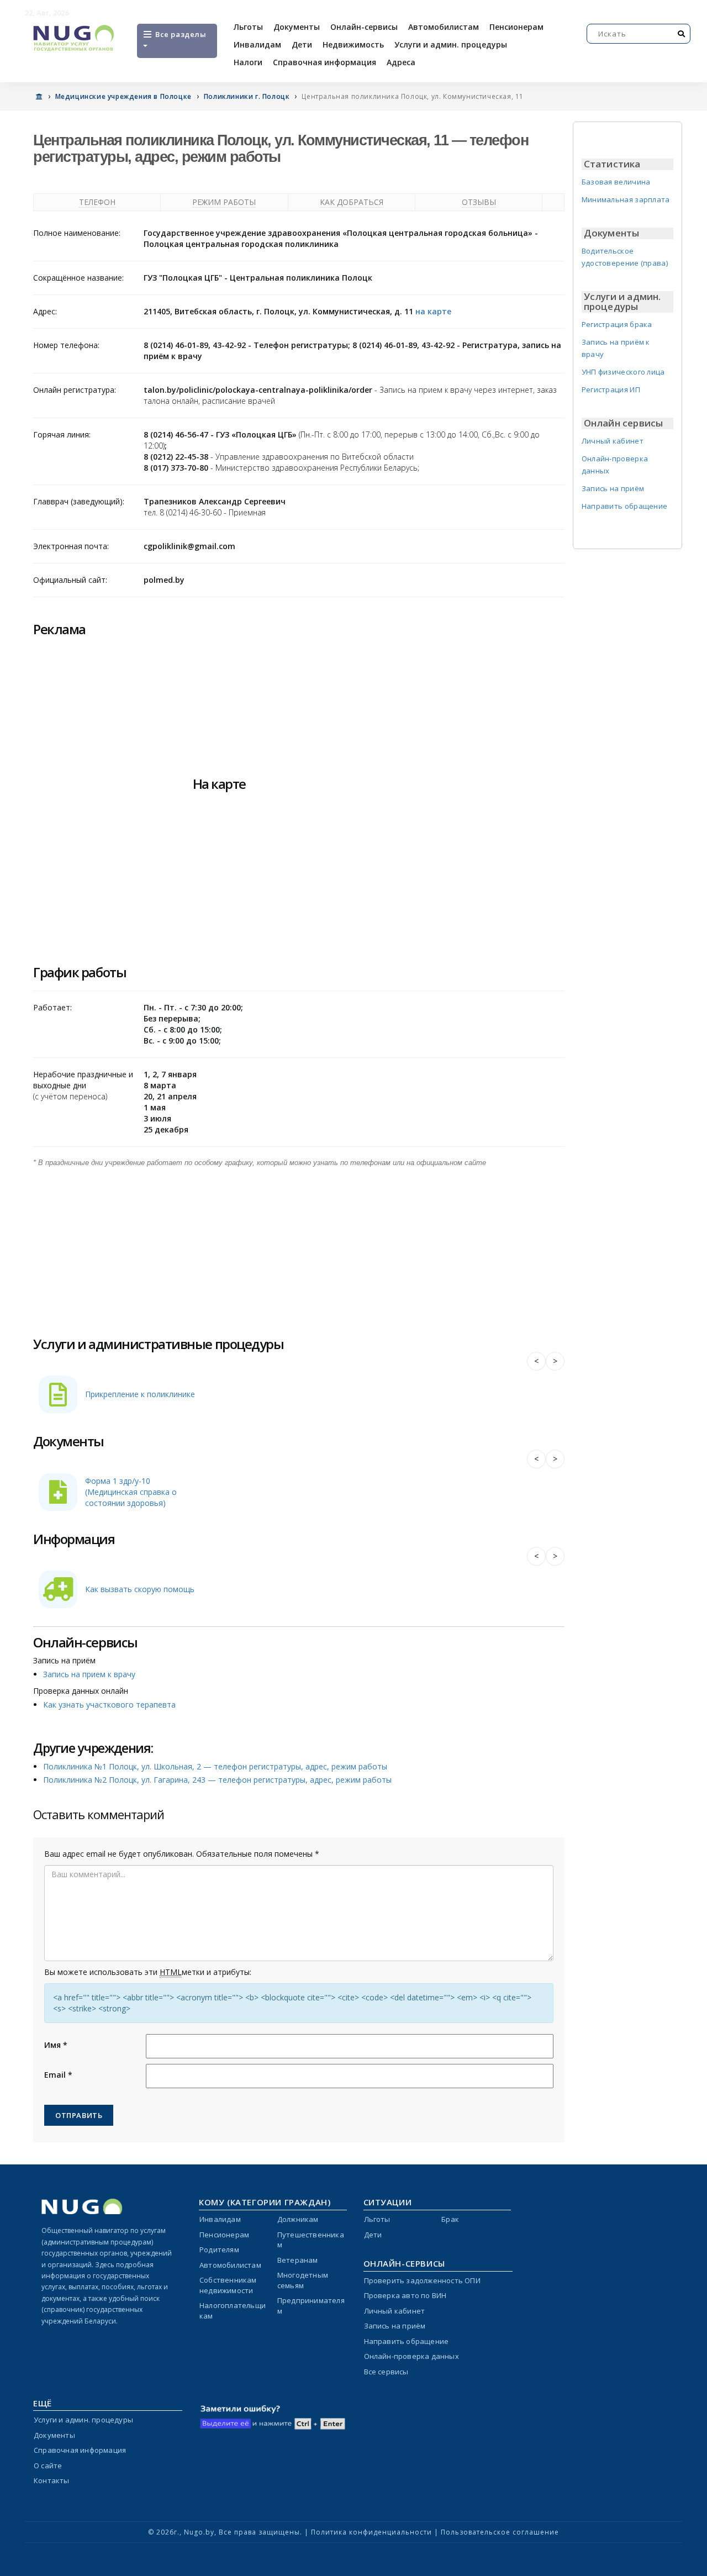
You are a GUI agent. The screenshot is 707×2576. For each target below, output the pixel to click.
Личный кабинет (613, 441)
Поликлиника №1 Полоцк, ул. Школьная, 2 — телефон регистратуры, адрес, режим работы (215, 1766)
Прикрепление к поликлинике (140, 1394)
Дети (302, 44)
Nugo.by (199, 2532)
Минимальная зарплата (626, 199)
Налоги (248, 62)
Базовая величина (616, 182)
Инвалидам (257, 44)
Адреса (401, 62)
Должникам (298, 2219)
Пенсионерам (516, 27)
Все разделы (180, 34)
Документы (297, 27)
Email (58, 2075)
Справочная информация (325, 62)
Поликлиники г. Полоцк (247, 96)
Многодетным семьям (303, 2280)
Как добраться (352, 202)
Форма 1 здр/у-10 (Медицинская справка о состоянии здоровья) (131, 1492)
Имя (56, 2045)
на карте (433, 311)
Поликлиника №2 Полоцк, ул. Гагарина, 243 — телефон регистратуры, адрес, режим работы (217, 1780)
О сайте (48, 2466)
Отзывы (479, 202)
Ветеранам (298, 2260)
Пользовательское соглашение (500, 2532)
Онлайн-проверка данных (411, 2356)
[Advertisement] (299, 1246)
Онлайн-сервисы (364, 27)
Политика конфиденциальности (371, 2532)
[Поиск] (682, 34)
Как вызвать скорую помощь (140, 1589)
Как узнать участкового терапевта (109, 1705)
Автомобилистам (444, 27)
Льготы (248, 27)
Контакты (52, 2480)
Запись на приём (613, 488)
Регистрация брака (617, 324)
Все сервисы (386, 2372)
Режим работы (224, 202)
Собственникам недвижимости (228, 2285)
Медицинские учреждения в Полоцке (123, 96)
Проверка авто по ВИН (405, 2295)
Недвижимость (353, 44)
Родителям (219, 2250)
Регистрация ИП (611, 389)
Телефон (97, 202)
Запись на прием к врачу (89, 1674)
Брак (450, 2219)
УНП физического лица (623, 372)
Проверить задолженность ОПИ (422, 2280)
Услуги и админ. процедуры (451, 44)
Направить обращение (625, 506)
